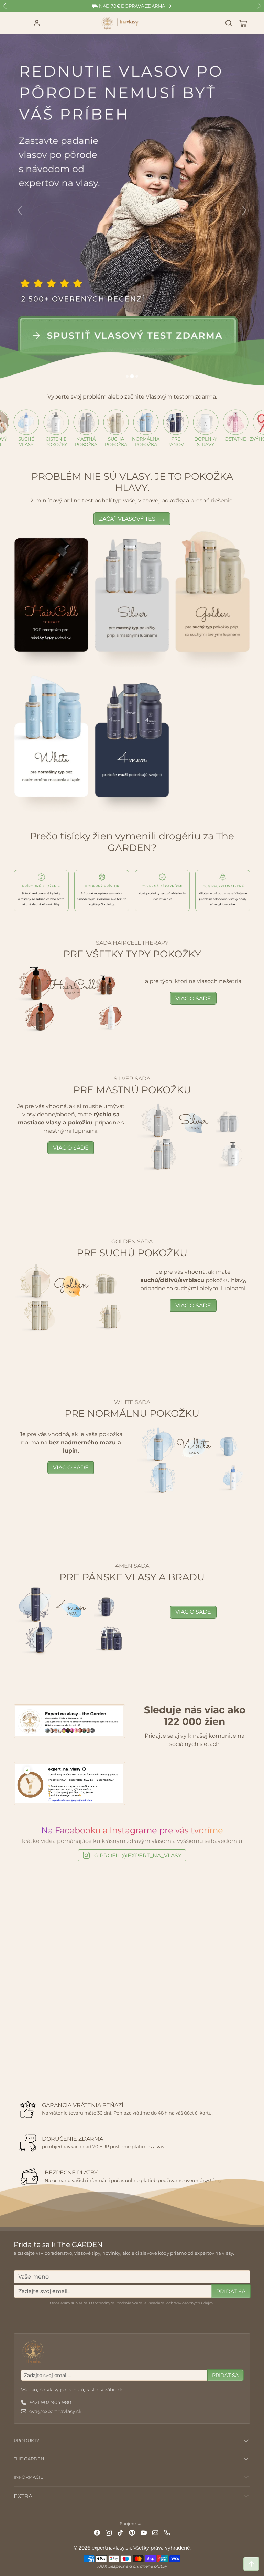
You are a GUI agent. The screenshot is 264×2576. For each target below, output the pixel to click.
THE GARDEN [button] (29, 2459)
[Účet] (37, 23)
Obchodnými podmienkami (117, 2303)
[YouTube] (144, 2532)
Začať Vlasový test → (132, 519)
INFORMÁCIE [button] (29, 2477)
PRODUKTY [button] (26, 2441)
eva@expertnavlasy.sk (55, 2411)
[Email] (155, 2532)
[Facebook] (97, 2532)
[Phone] (167, 2532)
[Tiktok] (120, 2532)
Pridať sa (231, 2291)
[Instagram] (109, 2532)
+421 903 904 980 (50, 2402)
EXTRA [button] (23, 2496)
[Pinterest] (132, 2532)
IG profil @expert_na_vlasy (137, 1855)
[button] (21, 23)
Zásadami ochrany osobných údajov (180, 2303)
